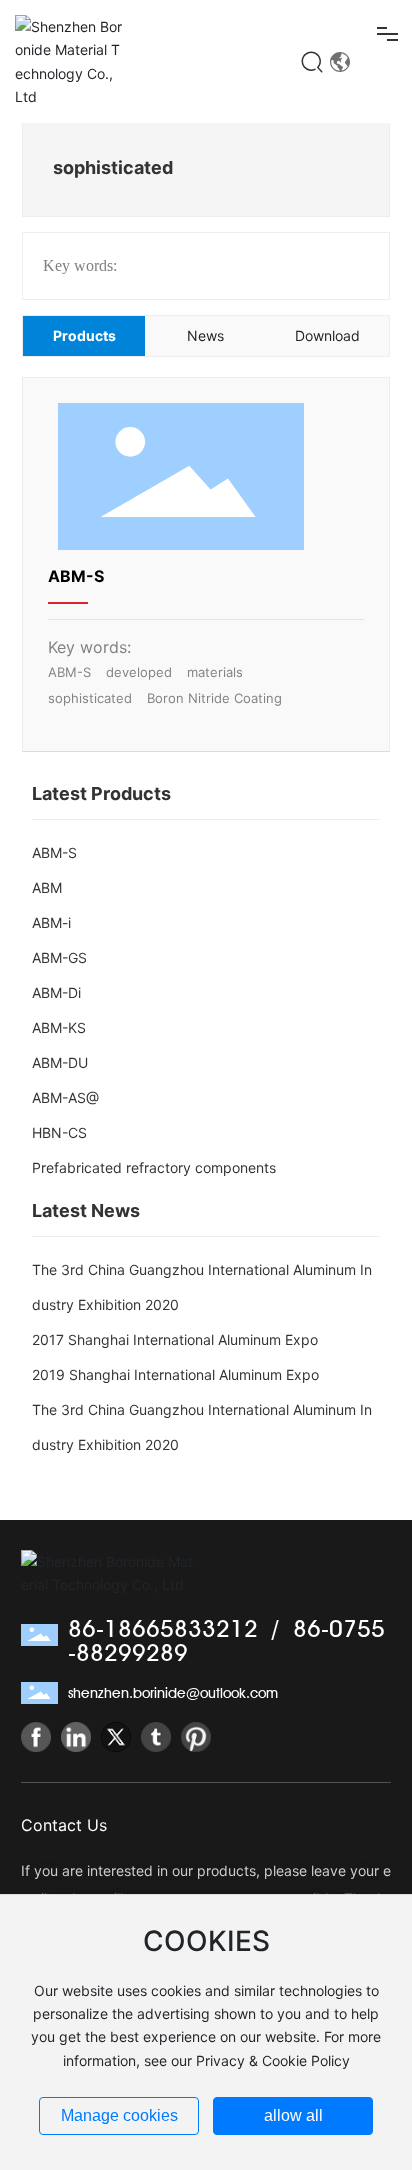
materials (215, 672)
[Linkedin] (76, 1737)
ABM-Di (56, 992)
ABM (47, 887)
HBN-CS (59, 1132)
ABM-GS (59, 957)
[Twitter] (116, 1737)
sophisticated (90, 698)
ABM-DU (60, 1062)
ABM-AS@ (65, 1097)
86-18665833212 (163, 1628)
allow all (293, 2115)
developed (139, 672)
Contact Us (64, 1825)
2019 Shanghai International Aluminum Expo (175, 1374)
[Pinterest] (196, 1737)
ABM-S (76, 576)
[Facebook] (36, 1737)
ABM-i (51, 922)
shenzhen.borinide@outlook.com (173, 1693)
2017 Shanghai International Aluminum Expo (175, 1339)
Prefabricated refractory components (154, 1167)
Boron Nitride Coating (214, 698)
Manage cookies (119, 2115)
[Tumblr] (156, 1737)
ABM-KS (59, 1027)
